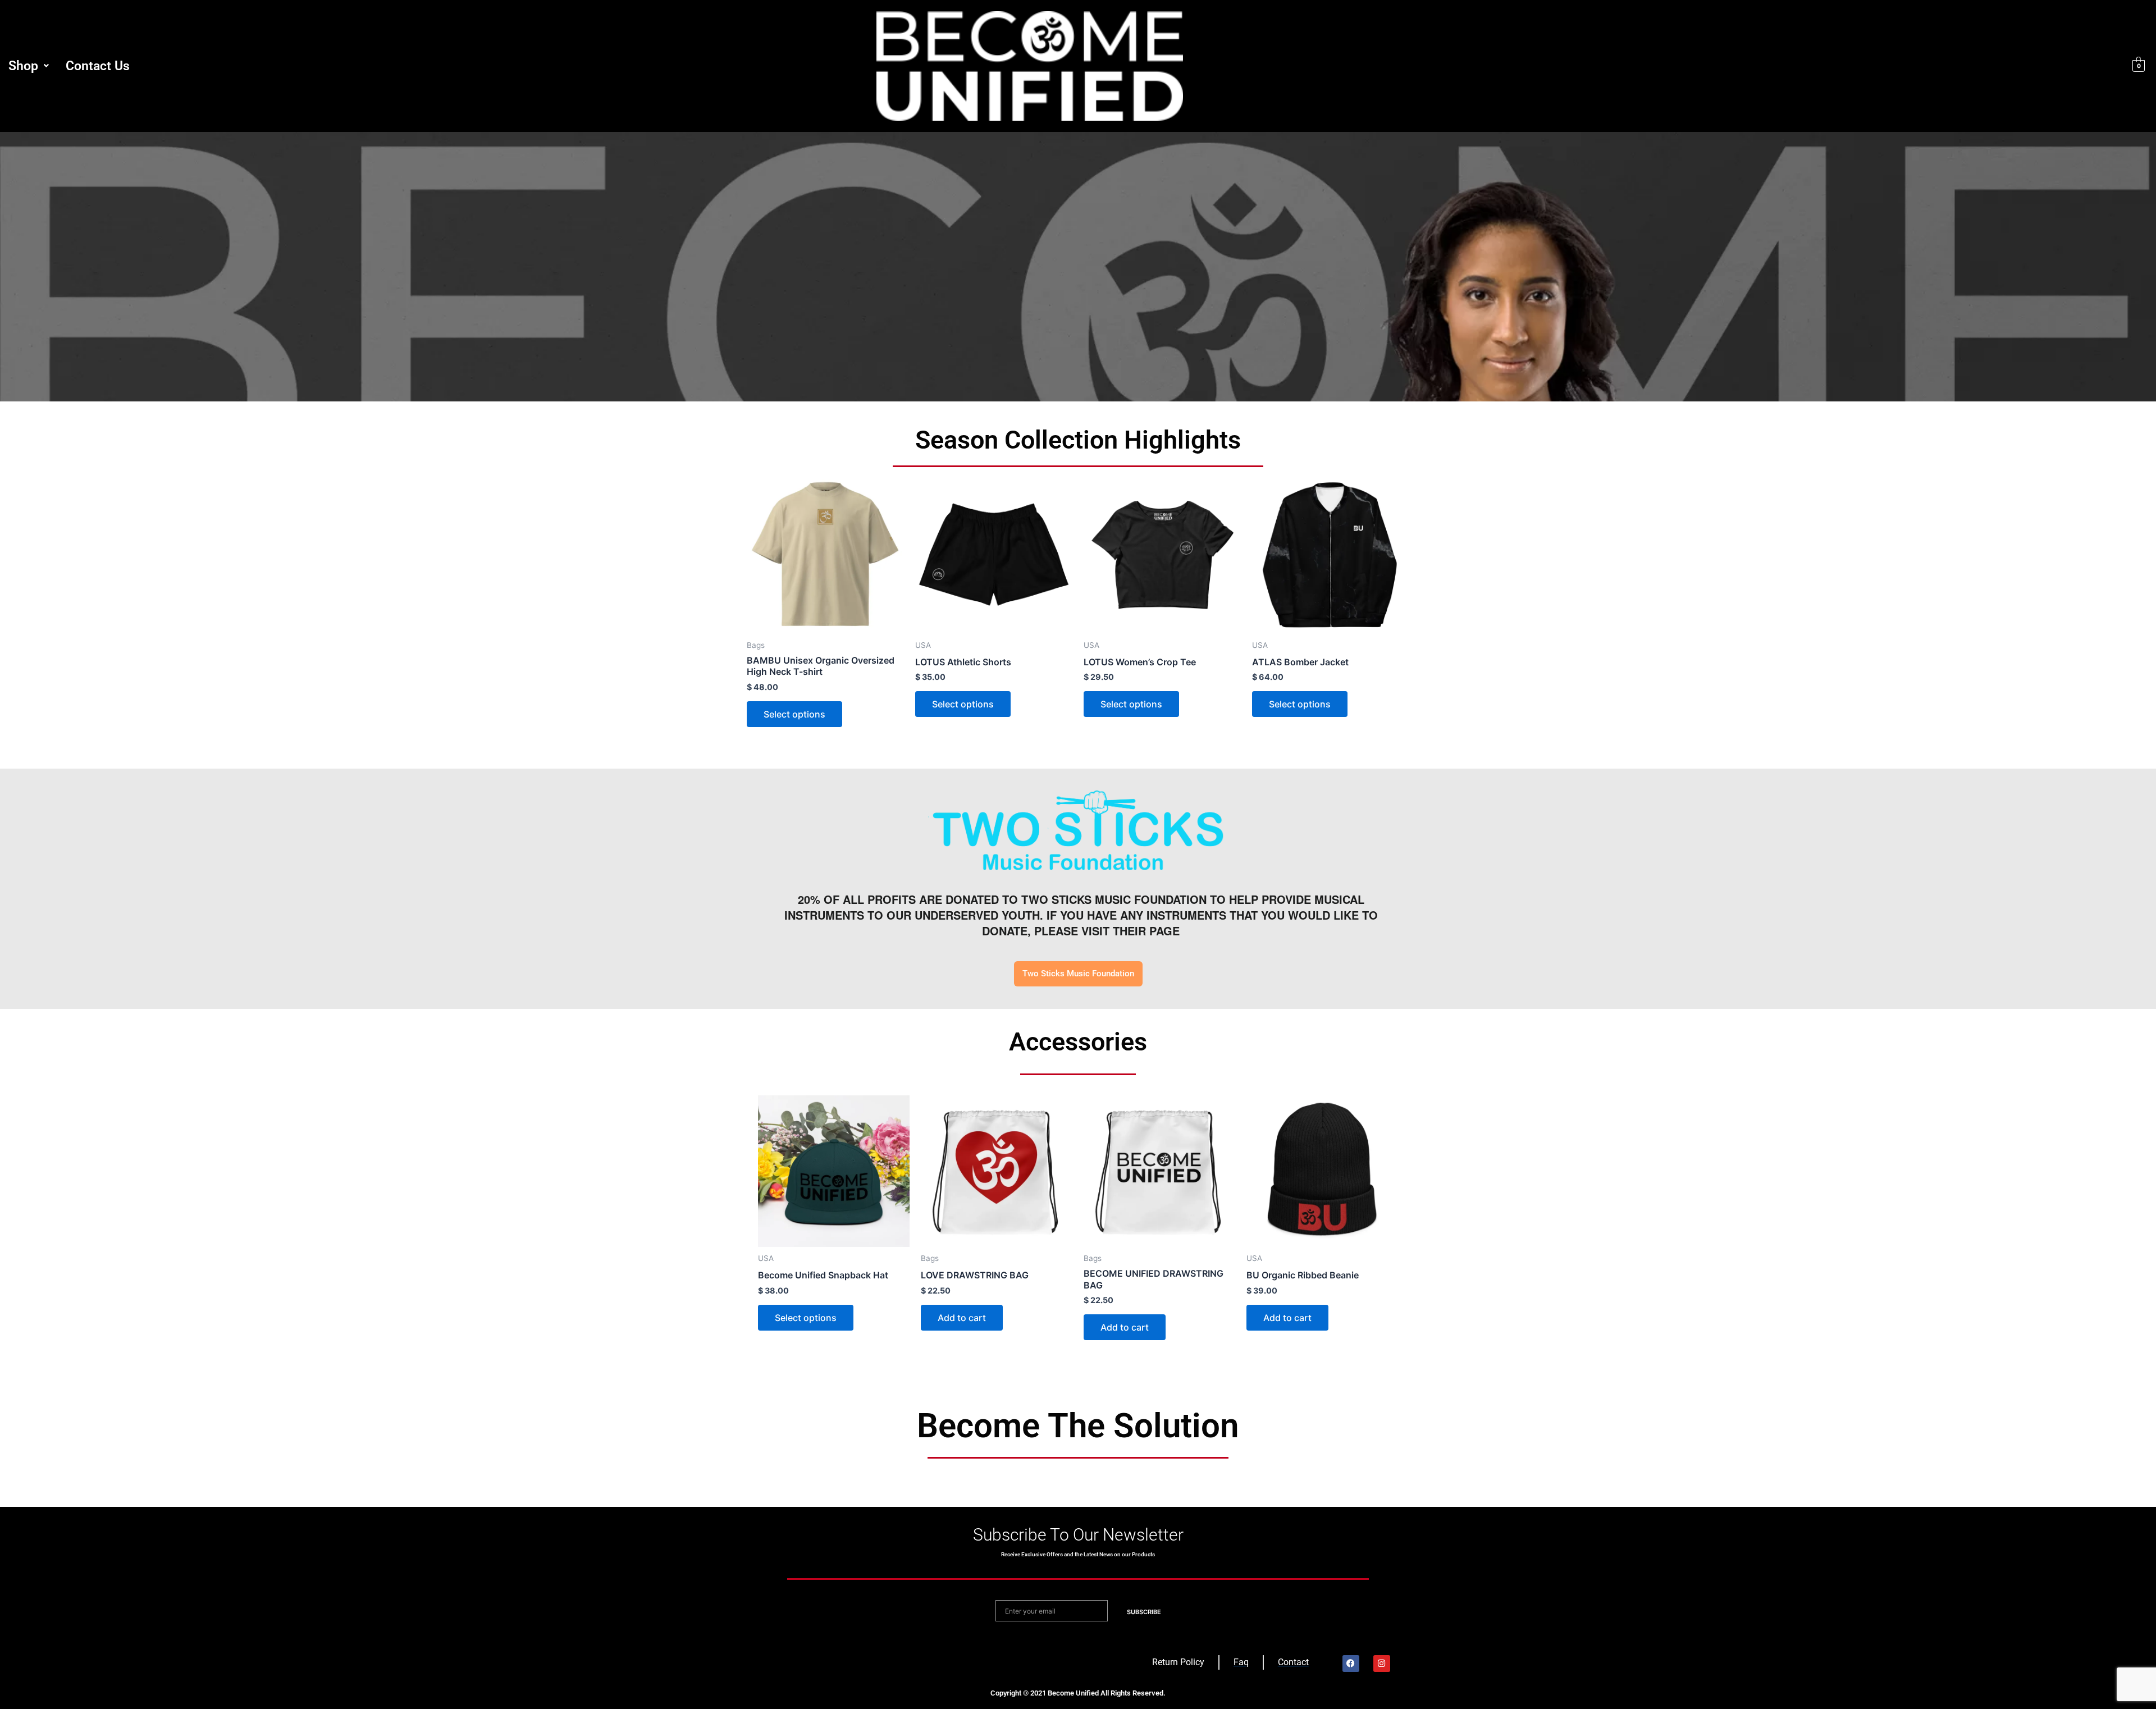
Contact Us (98, 66)
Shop (23, 66)
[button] (29, 66)
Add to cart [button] (962, 1318)
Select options (794, 714)
